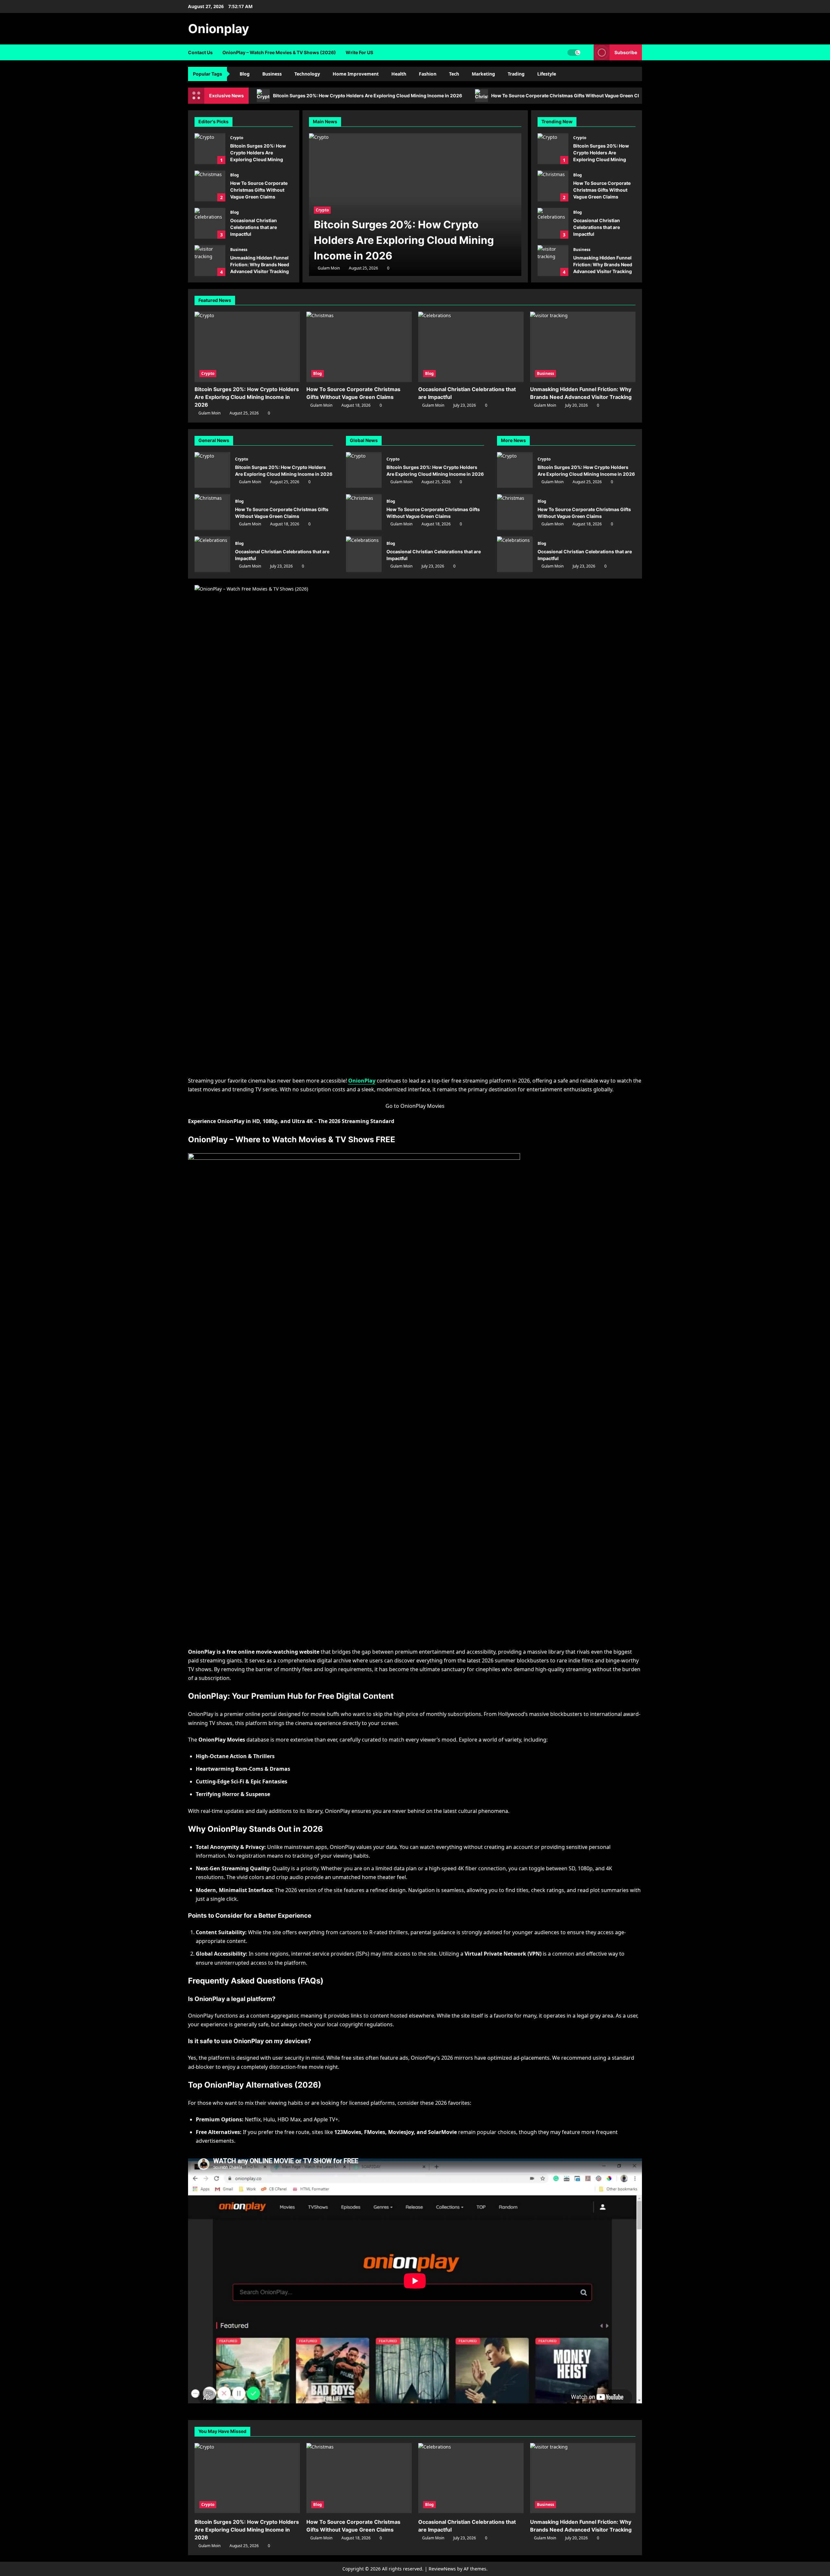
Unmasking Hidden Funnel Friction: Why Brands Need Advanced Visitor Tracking (210, 261)
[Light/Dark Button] (574, 53)
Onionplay (219, 29)
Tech (454, 74)
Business (272, 74)
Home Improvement (356, 74)
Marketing (483, 74)
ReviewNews (442, 2569)
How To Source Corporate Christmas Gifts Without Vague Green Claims (570, 96)
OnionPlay (362, 1081)
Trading (516, 74)
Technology (307, 74)
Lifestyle (547, 74)
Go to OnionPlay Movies (415, 1106)
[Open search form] (587, 52)
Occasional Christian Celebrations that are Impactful (210, 223)
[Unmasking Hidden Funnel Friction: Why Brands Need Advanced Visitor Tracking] (583, 347)
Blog (245, 74)
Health (399, 74)
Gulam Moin (329, 268)
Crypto (237, 138)
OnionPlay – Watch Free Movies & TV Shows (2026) (279, 52)
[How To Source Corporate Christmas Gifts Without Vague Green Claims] (359, 347)
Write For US (359, 52)
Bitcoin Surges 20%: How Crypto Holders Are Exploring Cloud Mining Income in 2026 (368, 96)
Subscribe (626, 52)
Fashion (428, 74)
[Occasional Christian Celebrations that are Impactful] (471, 347)
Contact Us (200, 52)
